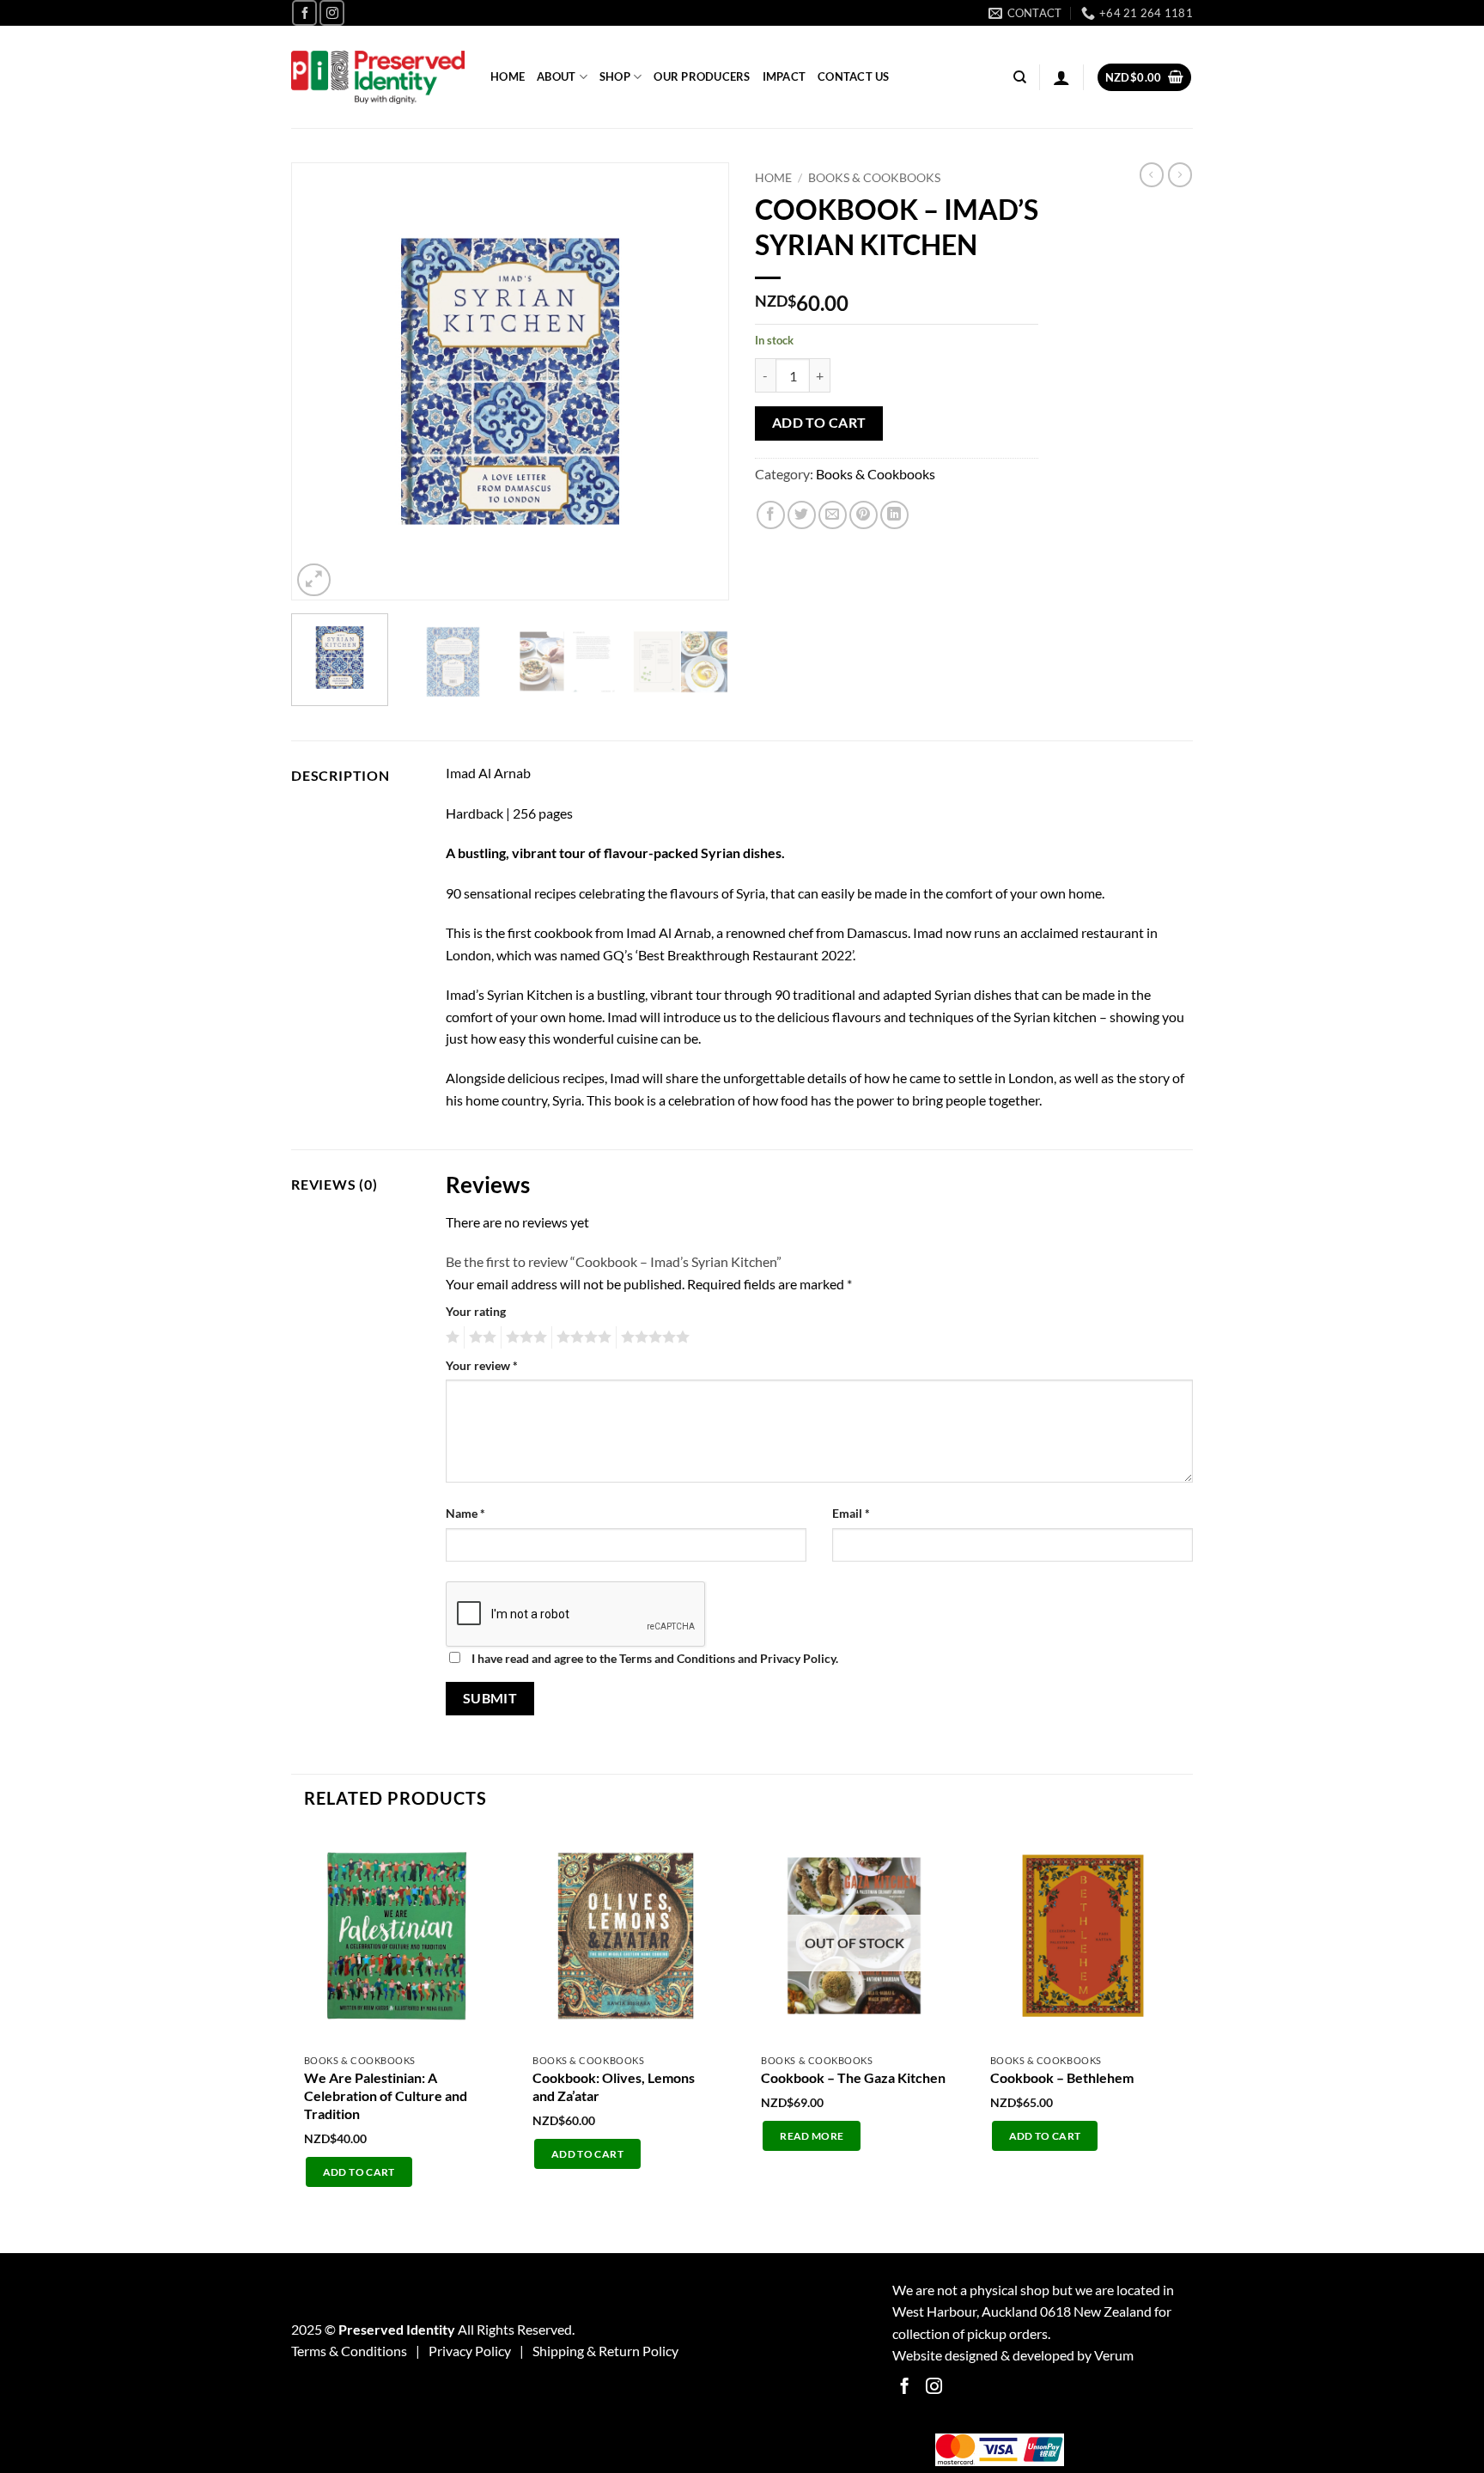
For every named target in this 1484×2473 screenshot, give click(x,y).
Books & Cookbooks (874, 178)
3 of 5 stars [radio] (524, 1337)
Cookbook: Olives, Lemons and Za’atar (614, 2086)
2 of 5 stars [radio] (480, 1337)
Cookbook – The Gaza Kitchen (853, 2077)
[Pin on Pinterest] (864, 515)
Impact (785, 76)
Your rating (476, 1311)
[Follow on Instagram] (332, 12)
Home (508, 76)
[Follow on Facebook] (304, 12)
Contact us (854, 76)
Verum (1114, 2355)
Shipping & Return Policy (605, 2351)
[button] (1061, 77)
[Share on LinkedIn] (894, 515)
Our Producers (702, 76)
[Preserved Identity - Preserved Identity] (378, 78)
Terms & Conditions (349, 2351)
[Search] (1020, 77)
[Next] (699, 381)
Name (465, 1513)
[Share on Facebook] (771, 515)
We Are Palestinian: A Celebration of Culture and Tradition (386, 2095)
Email (851, 1513)
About (556, 76)
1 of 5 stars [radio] (450, 1337)
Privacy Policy (470, 2351)
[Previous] (321, 381)
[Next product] (1152, 174)
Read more (812, 2136)
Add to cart (819, 423)
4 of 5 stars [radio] (581, 1337)
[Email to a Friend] (833, 515)
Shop (615, 76)
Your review (482, 1365)
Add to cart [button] (359, 2172)
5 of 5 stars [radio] (653, 1337)
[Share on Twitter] (802, 515)
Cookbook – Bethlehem (1062, 2077)
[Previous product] (1180, 174)
